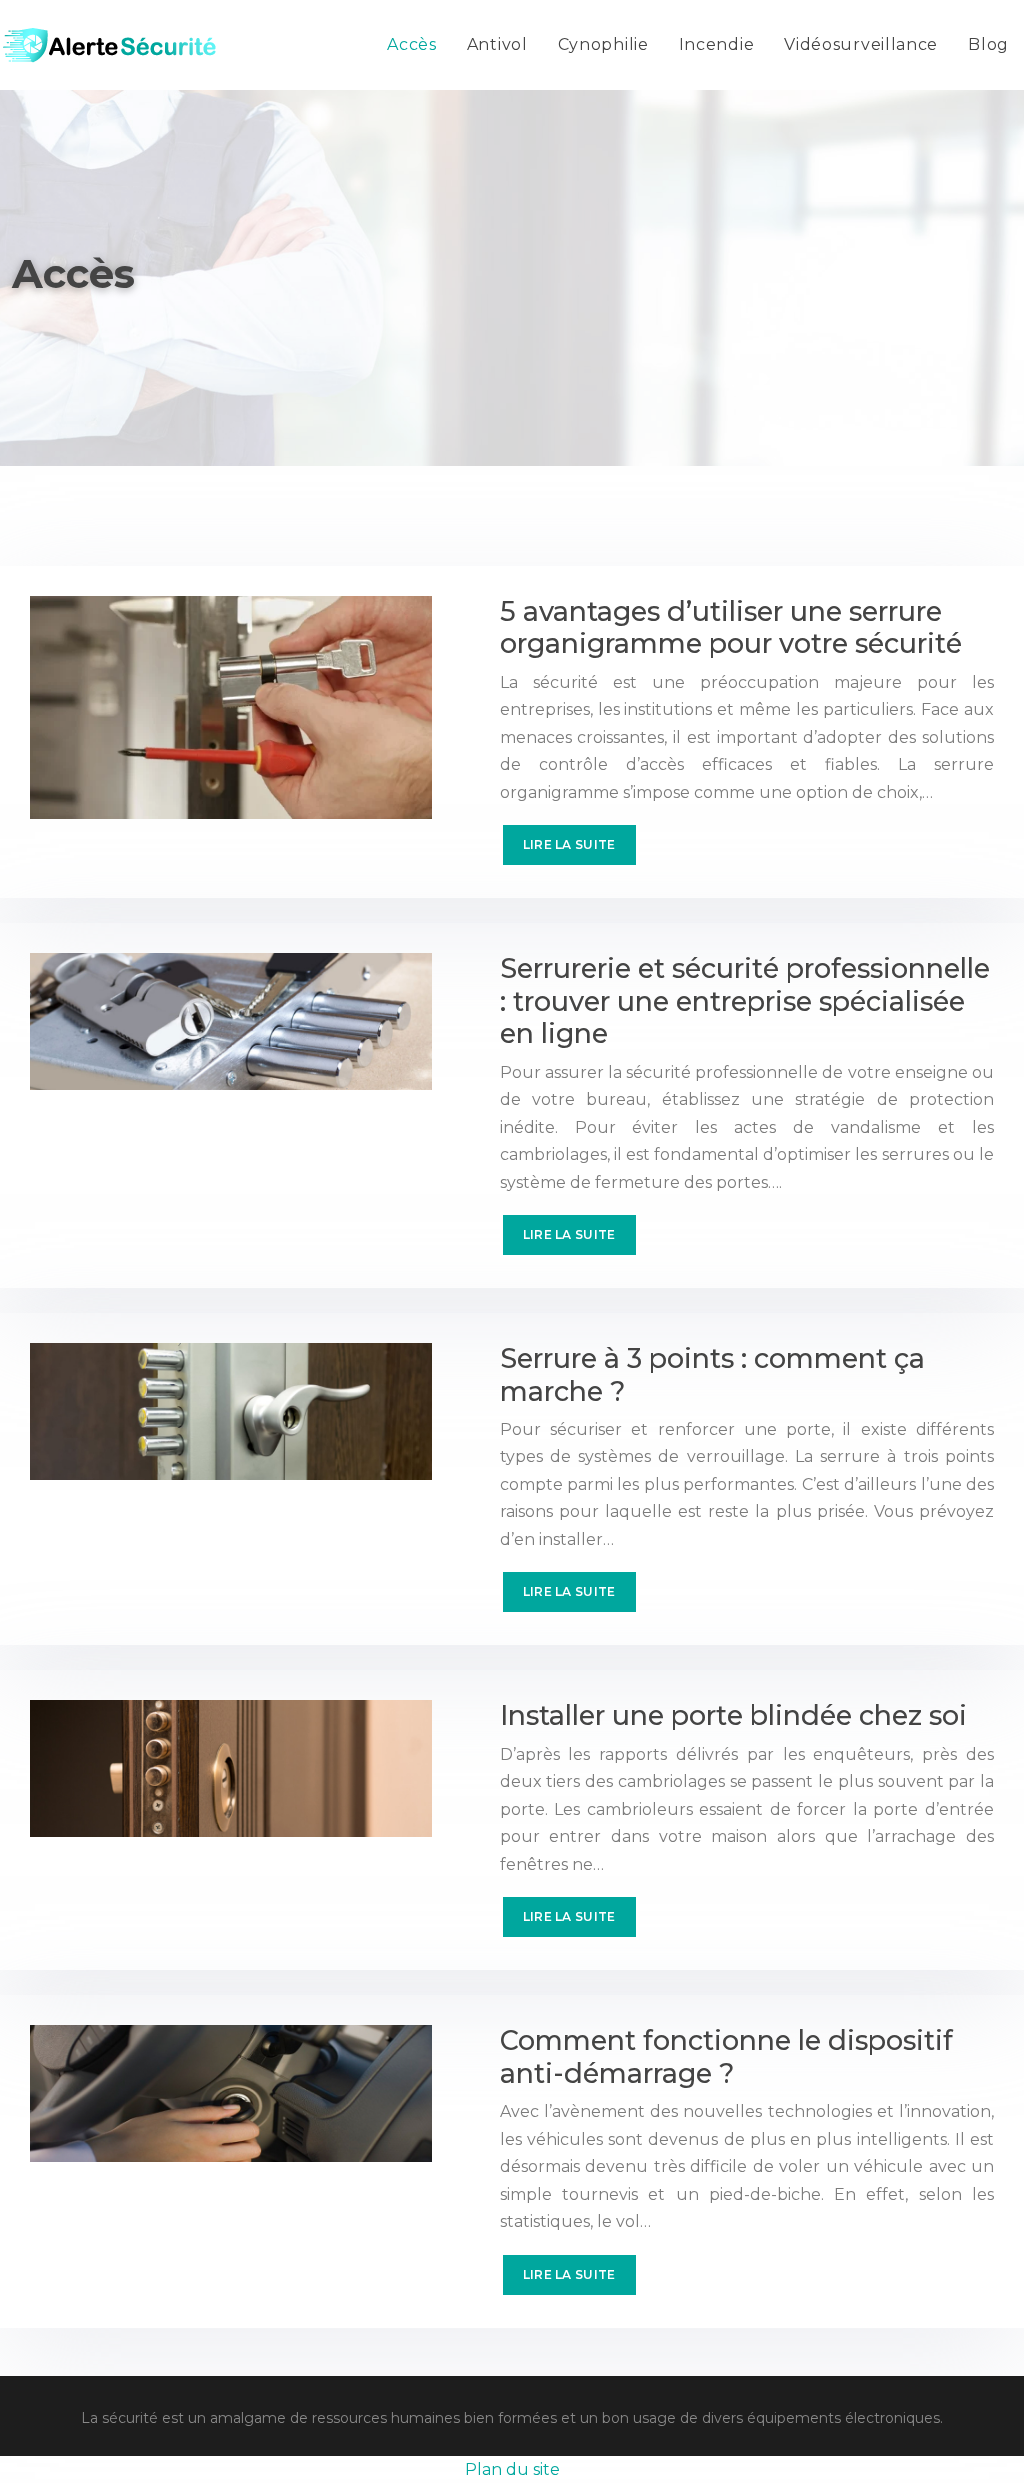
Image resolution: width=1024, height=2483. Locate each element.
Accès (412, 44)
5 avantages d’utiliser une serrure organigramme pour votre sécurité (731, 627)
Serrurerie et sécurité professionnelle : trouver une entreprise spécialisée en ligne (745, 1001)
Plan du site (512, 2469)
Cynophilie (603, 44)
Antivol (497, 44)
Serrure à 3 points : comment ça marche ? (712, 1374)
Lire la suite (569, 844)
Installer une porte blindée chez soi (733, 1715)
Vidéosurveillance (861, 44)
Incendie (717, 44)
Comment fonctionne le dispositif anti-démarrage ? (726, 2056)
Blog (988, 44)
